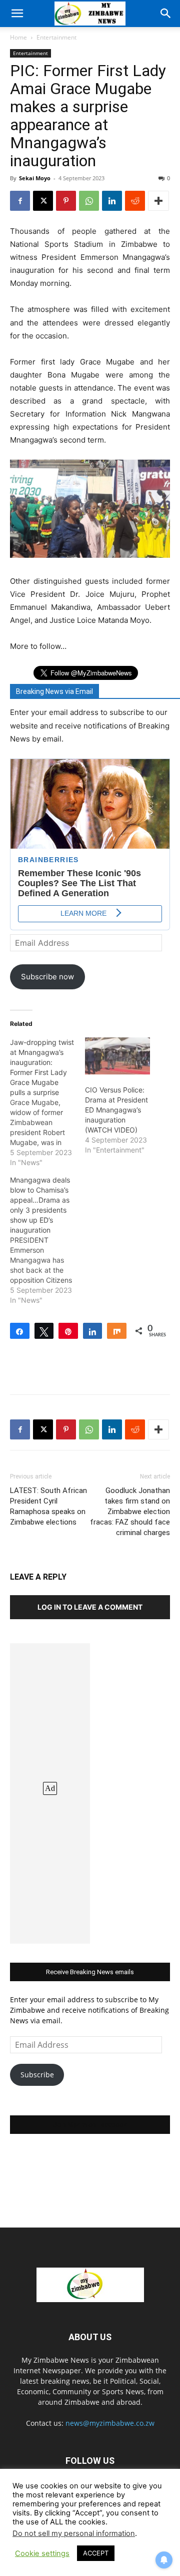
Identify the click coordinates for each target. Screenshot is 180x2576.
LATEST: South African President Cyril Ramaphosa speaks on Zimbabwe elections (48, 1506)
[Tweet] (44, 1331)
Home (18, 37)
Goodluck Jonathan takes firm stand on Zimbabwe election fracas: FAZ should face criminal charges (130, 1512)
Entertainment (56, 37)
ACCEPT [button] (96, 2553)
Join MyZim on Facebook (90, 2125)
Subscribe (37, 2075)
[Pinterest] (66, 201)
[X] (43, 201)
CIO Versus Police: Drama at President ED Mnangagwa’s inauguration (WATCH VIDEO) (116, 1110)
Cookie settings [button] (42, 2553)
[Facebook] (20, 201)
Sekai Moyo (35, 178)
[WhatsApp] (89, 201)
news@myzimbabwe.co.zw (110, 2423)
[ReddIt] (135, 201)
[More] (158, 201)
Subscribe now (47, 977)
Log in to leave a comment (90, 1607)
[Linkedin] (112, 201)
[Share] (20, 1331)
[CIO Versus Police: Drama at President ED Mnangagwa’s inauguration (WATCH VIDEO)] (117, 1056)
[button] (17, 14)
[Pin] (68, 1331)
